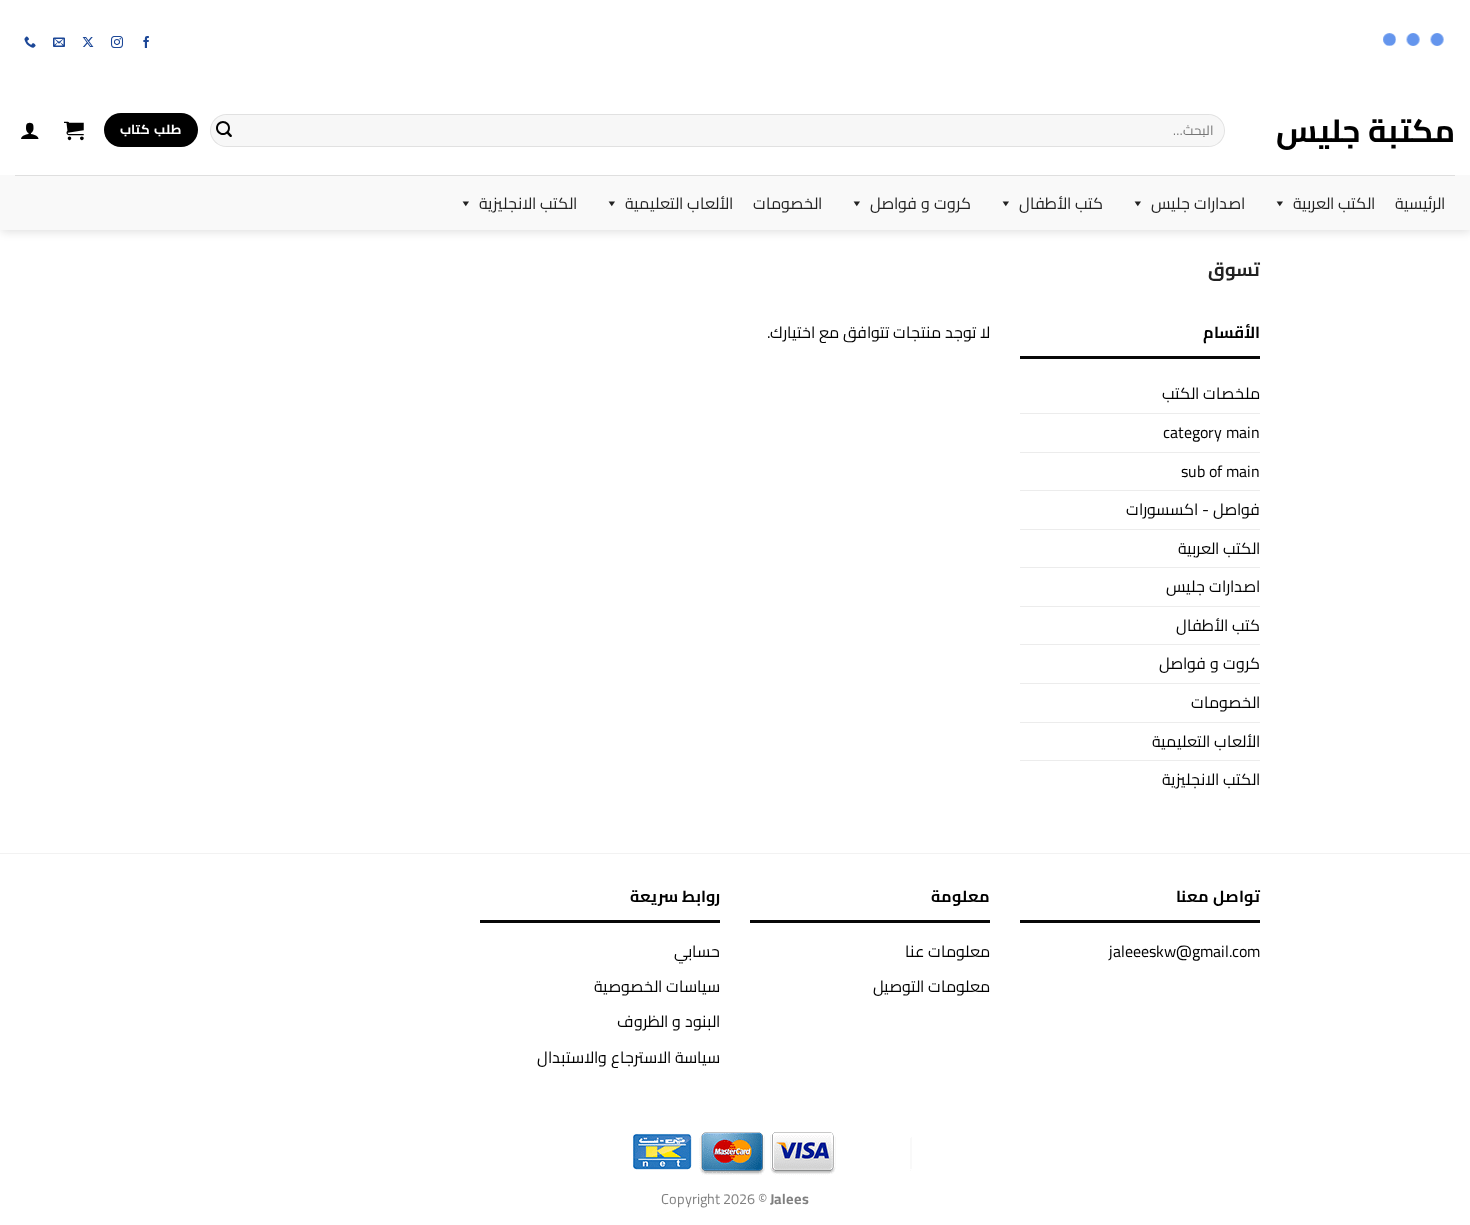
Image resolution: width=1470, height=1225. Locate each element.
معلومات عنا (947, 951)
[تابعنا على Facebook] (146, 43)
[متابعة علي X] (88, 43)
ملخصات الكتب (1211, 393)
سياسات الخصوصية (657, 986)
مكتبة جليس (1365, 130)
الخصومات (787, 203)
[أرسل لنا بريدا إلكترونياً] (59, 43)
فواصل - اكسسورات (1193, 509)
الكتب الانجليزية (528, 203)
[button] (74, 130)
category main (1211, 432)
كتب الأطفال (1061, 203)
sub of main (1220, 471)
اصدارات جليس (1198, 203)
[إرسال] (224, 130)
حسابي (697, 951)
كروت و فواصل (920, 203)
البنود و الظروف (668, 1021)
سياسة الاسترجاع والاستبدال (628, 1057)
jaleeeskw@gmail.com (1184, 951)
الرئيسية (1420, 203)
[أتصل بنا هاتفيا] (30, 43)
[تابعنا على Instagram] (117, 43)
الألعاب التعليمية (679, 203)
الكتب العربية (1334, 203)
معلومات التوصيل (931, 986)
